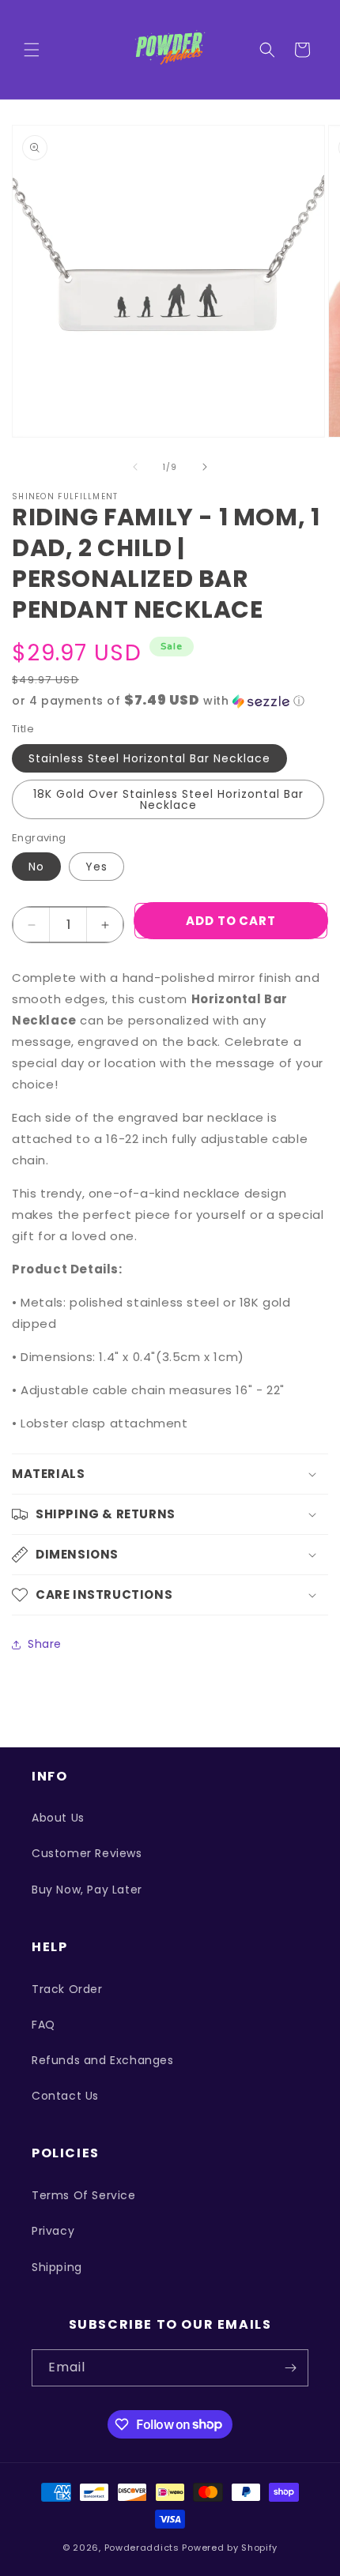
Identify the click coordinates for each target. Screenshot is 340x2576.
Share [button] (45, 1644)
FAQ (43, 2025)
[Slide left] (135, 467)
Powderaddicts (142, 2548)
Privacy (53, 2231)
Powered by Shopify (230, 2548)
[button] (32, 50)
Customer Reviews (87, 1853)
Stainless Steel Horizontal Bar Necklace (149, 758)
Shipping (57, 2267)
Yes (96, 867)
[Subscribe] (290, 2368)
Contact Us (65, 2096)
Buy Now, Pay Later (87, 1890)
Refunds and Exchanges (103, 2060)
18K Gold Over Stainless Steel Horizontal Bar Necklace (168, 799)
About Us (58, 1818)
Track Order (67, 1989)
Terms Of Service (84, 2195)
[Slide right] (205, 467)
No (36, 867)
